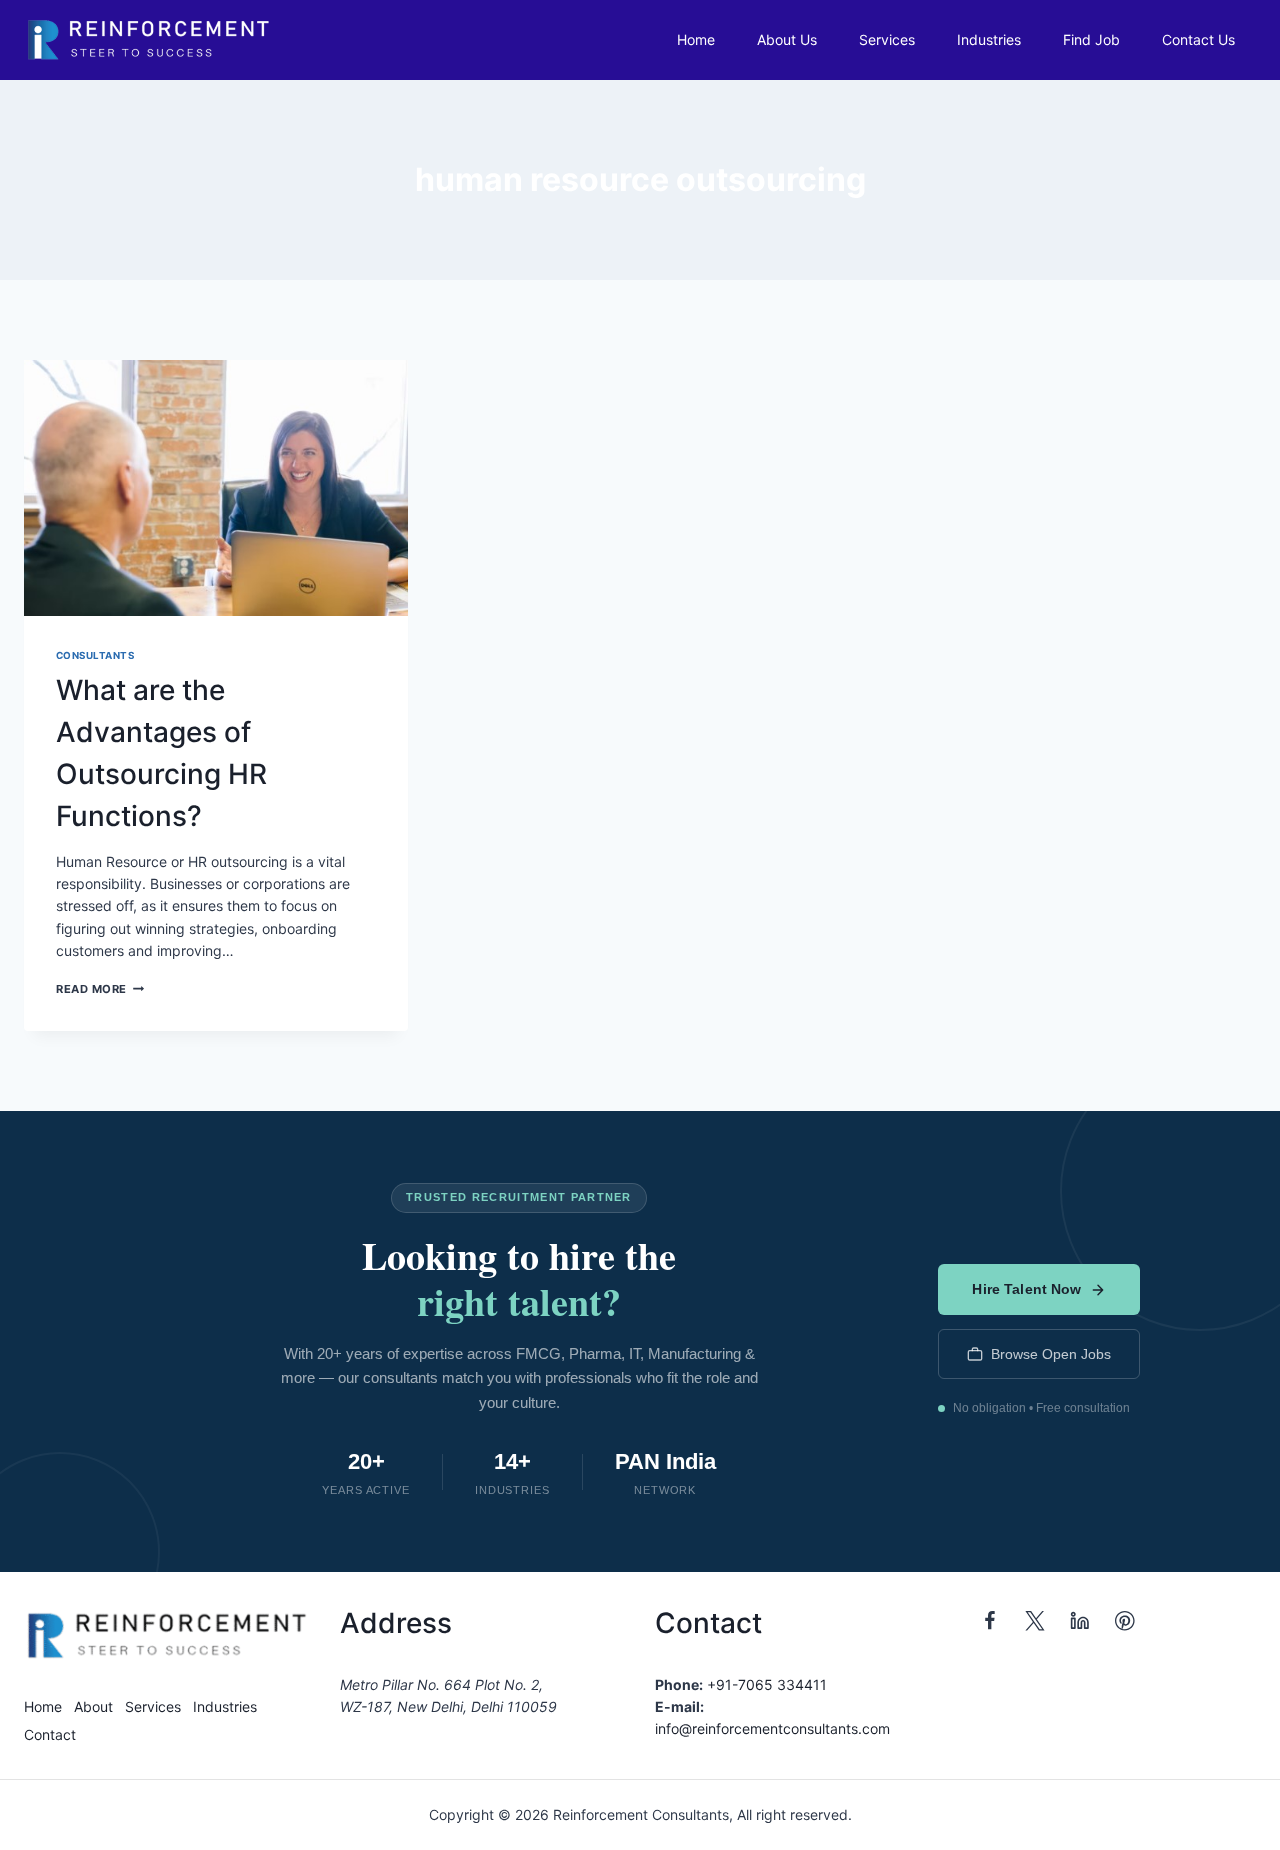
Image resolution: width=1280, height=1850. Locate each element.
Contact (50, 1734)
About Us (787, 39)
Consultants (95, 655)
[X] (1035, 1621)
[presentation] (216, 488)
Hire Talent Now (1026, 1289)
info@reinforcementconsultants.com (772, 1728)
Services (887, 39)
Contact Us (1198, 39)
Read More (100, 989)
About (93, 1706)
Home (696, 39)
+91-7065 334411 (767, 1684)
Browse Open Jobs (1051, 1354)
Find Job (1091, 39)
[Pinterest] (1125, 1621)
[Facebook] (990, 1621)
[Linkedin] (1080, 1621)
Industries (989, 39)
